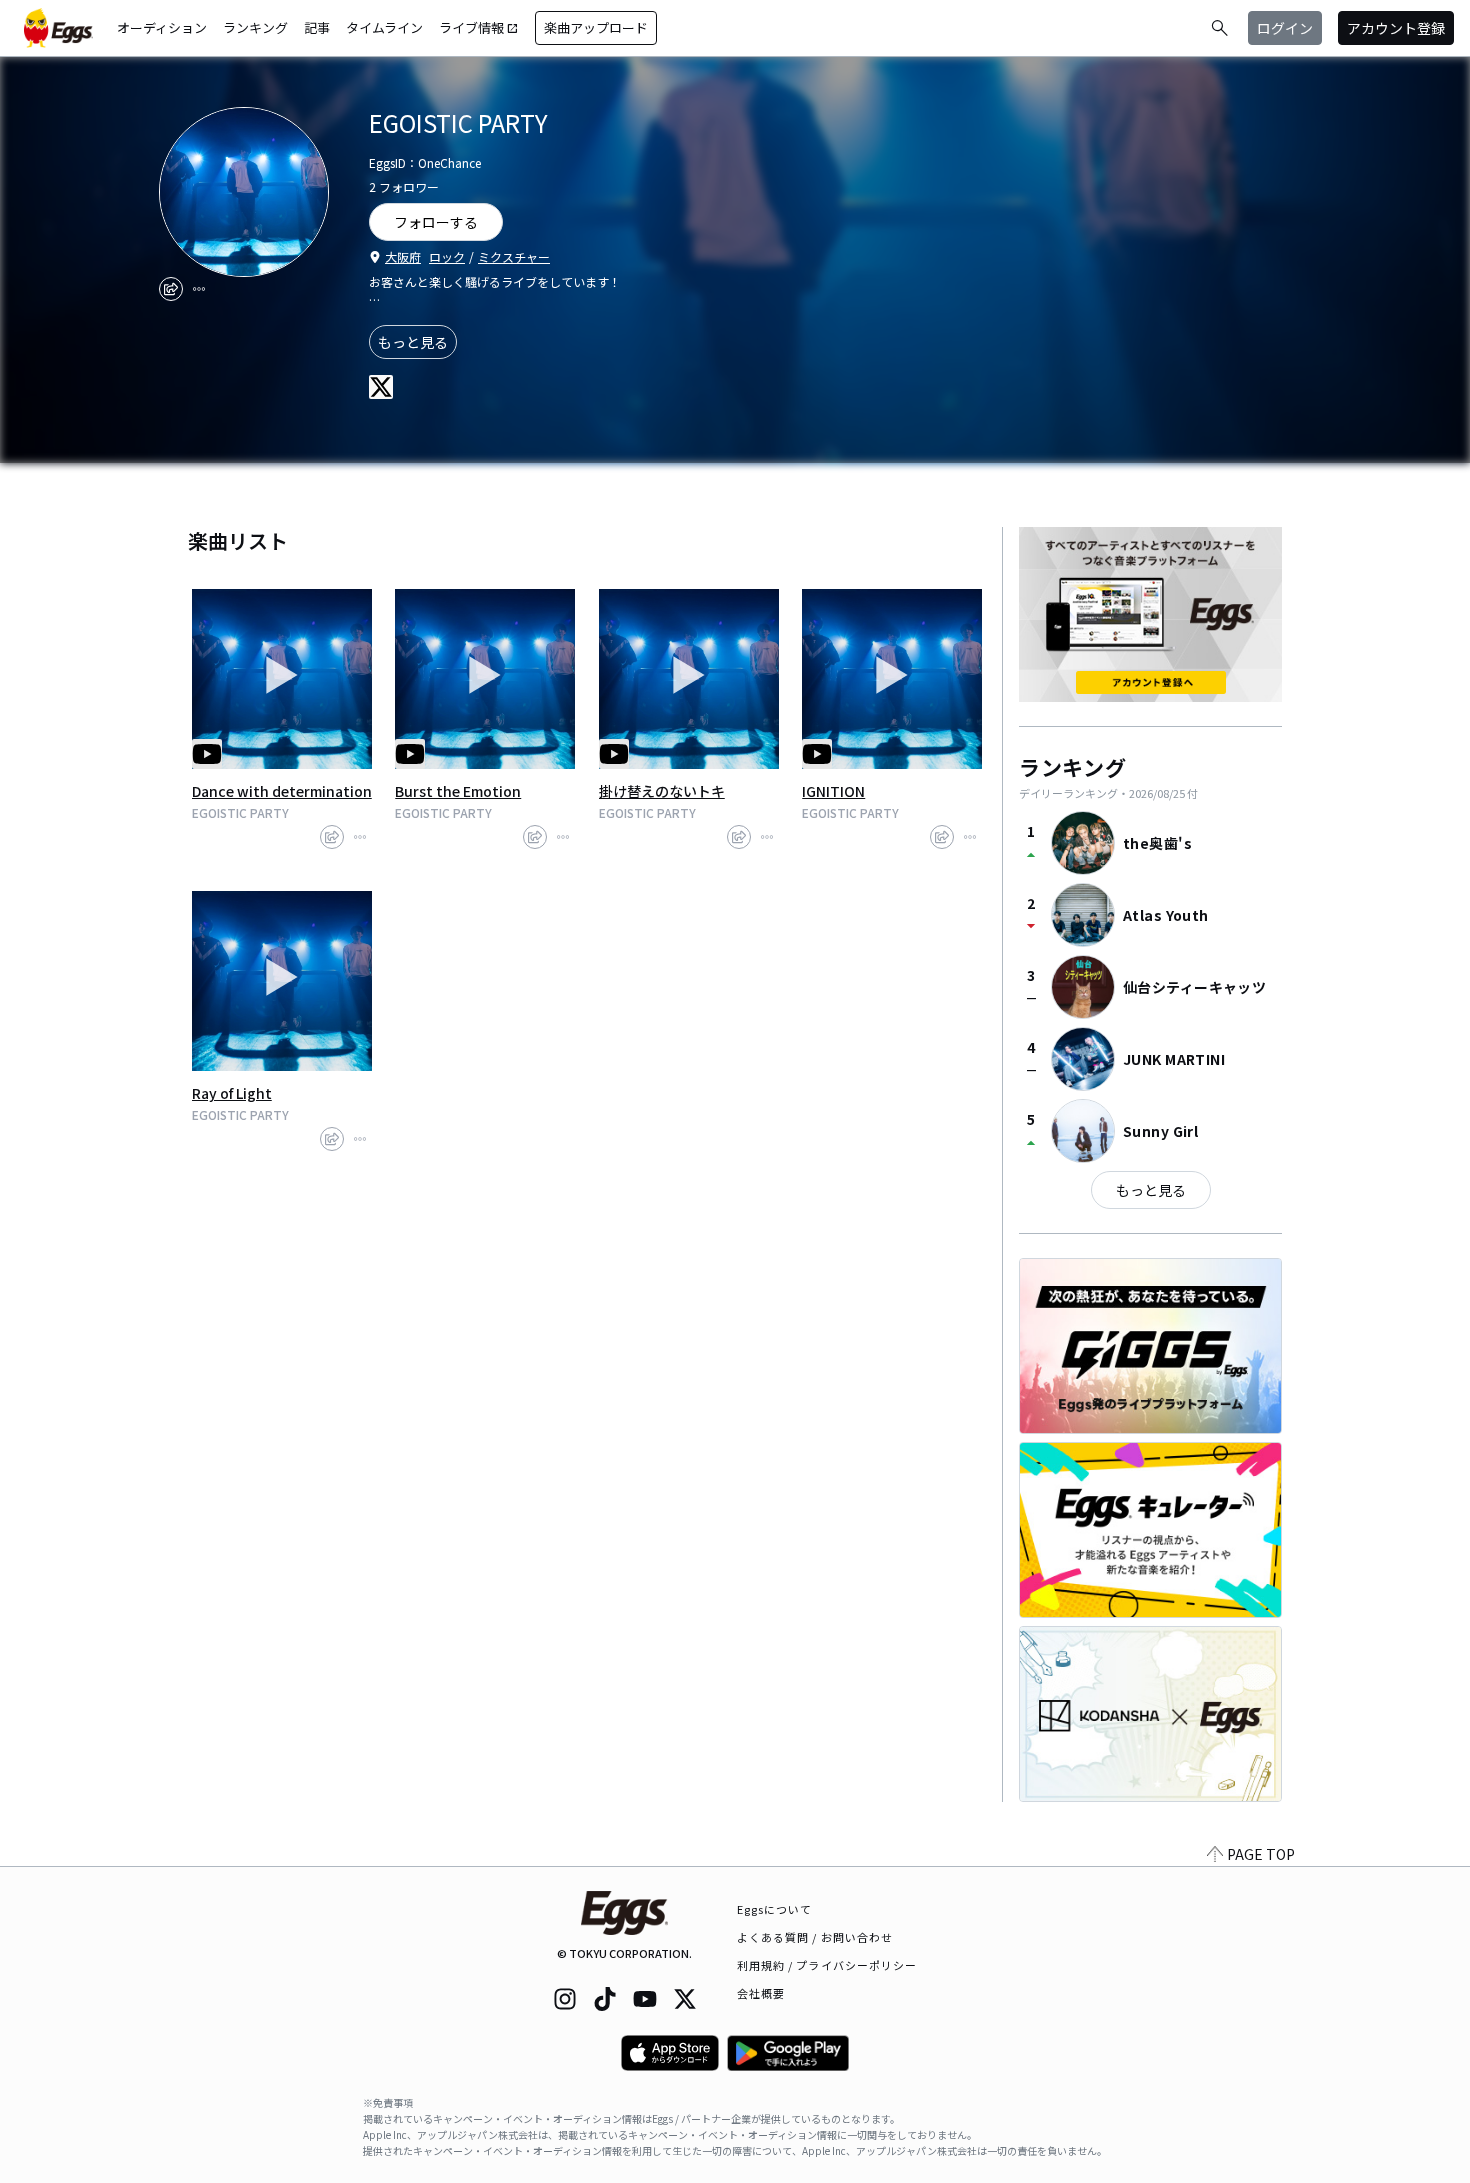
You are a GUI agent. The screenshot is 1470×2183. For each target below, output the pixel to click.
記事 (317, 27)
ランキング (255, 27)
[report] (199, 289)
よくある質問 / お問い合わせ (815, 1937)
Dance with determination (282, 791)
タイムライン (384, 27)
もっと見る (413, 342)
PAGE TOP (1261, 1854)
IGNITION (833, 791)
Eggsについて (775, 1909)
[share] (171, 289)
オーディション (162, 27)
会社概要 (761, 1993)
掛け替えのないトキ (662, 791)
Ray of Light (232, 1093)
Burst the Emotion (458, 791)
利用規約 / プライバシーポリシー (827, 1965)
